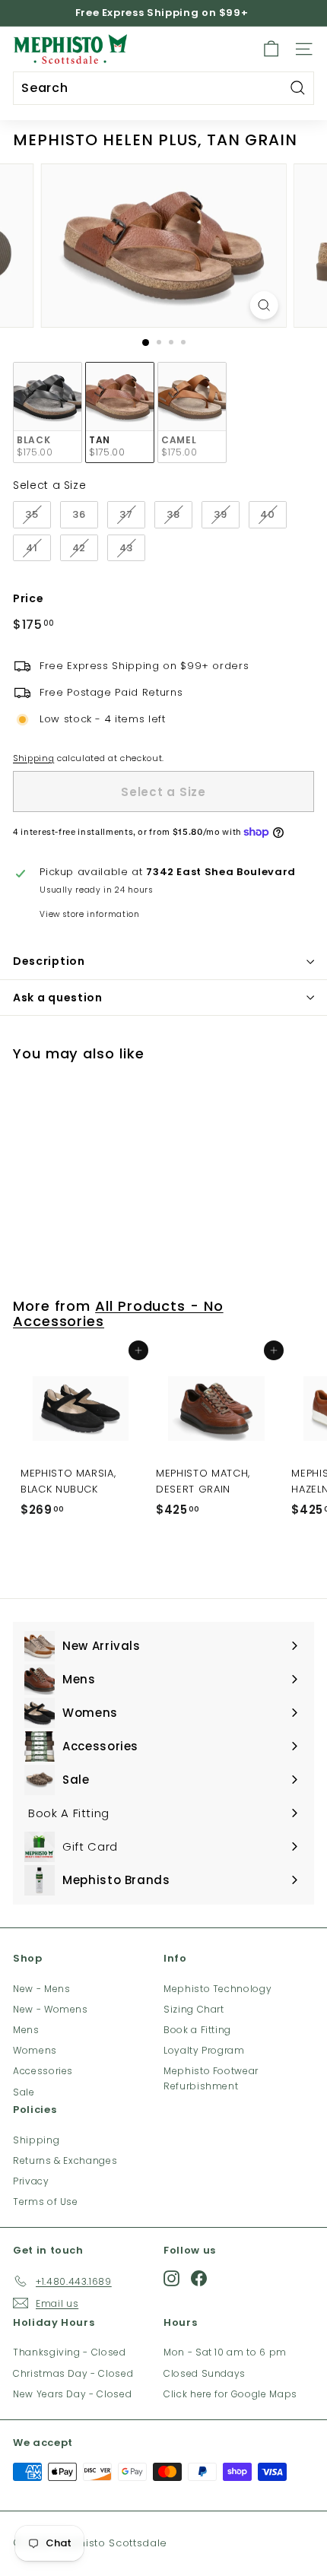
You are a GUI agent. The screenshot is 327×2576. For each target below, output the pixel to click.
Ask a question (58, 998)
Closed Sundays (205, 2373)
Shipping (33, 758)
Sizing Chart (194, 2009)
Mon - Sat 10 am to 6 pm (225, 2352)
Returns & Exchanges (65, 2160)
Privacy (31, 2181)
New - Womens (51, 2009)
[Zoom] (264, 305)
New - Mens (42, 1989)
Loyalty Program (204, 2050)
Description (49, 961)
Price (28, 598)
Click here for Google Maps (230, 2394)
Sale (24, 2092)
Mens (26, 2030)
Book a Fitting (197, 2030)
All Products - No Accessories (118, 1313)
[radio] (48, 412)
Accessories (43, 2071)
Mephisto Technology (217, 1989)
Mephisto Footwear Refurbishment (211, 2078)
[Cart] (271, 49)
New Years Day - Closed (72, 2394)
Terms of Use (46, 2202)
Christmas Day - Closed (73, 2373)
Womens (35, 2050)
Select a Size (49, 485)
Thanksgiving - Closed (70, 2352)
